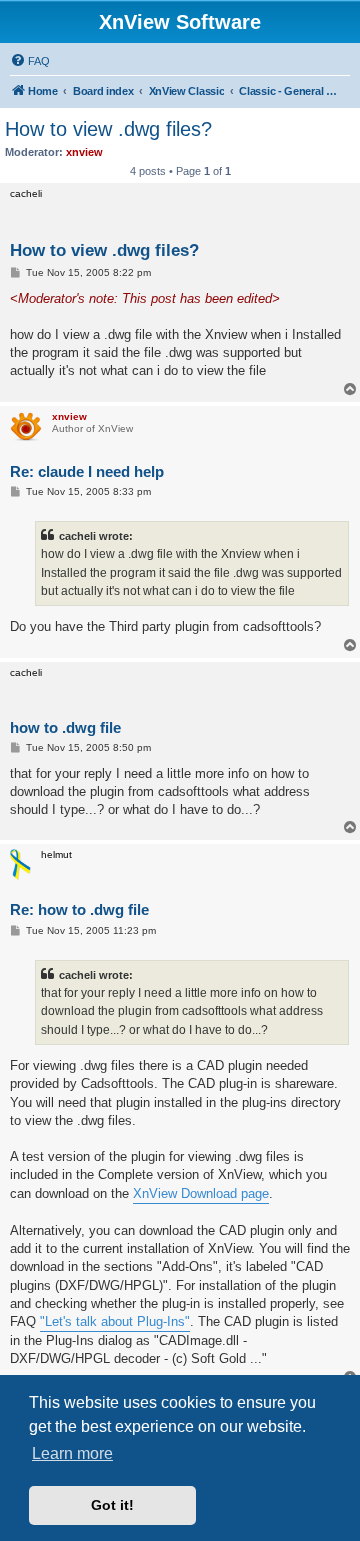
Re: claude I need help (87, 471)
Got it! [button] (112, 1505)
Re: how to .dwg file (79, 909)
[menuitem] (30, 61)
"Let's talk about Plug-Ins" (115, 1321)
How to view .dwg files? (108, 129)
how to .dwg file (65, 727)
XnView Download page (201, 1193)
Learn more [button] (72, 1453)
